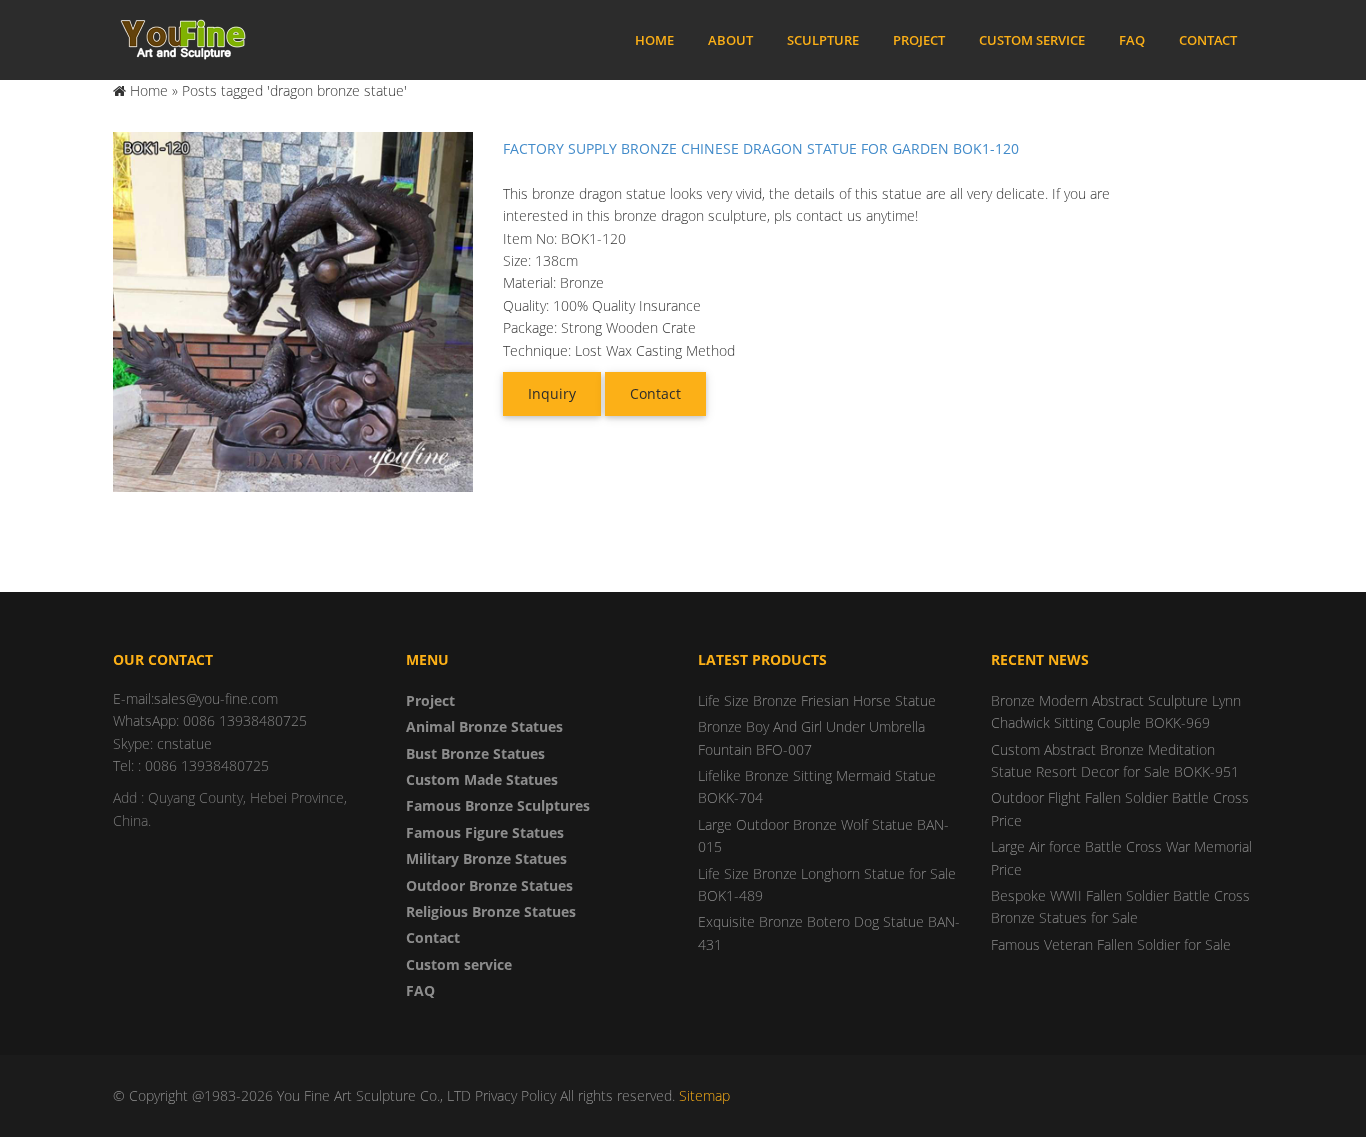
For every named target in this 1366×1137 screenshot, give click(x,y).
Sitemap (704, 1095)
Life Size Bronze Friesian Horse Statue (817, 700)
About (730, 40)
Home (654, 40)
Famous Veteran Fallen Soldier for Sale (1111, 944)
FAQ (1132, 40)
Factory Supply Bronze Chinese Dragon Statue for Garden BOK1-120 (761, 148)
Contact (1208, 40)
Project (919, 40)
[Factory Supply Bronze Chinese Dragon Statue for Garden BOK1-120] (293, 310)
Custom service (1032, 40)
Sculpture (823, 40)
